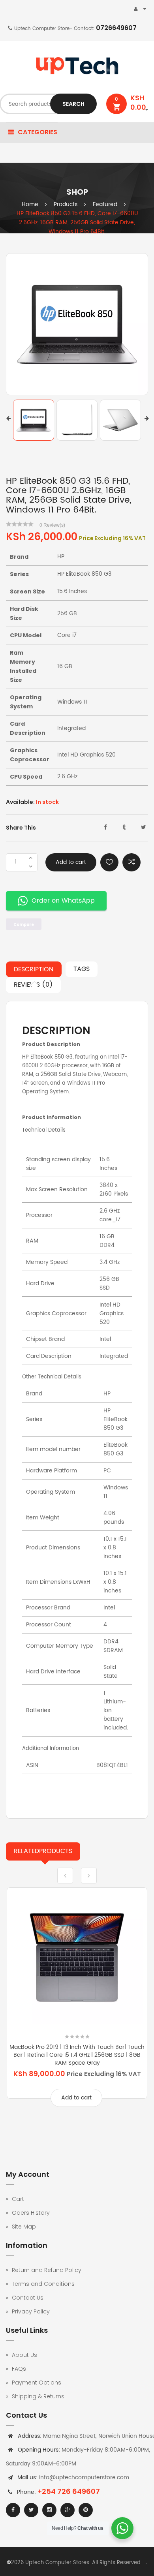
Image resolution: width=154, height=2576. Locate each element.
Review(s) (52, 525)
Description (34, 969)
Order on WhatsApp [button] (63, 901)
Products (66, 204)
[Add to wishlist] (109, 862)
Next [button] (147, 418)
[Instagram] (49, 2510)
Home (30, 204)
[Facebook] (13, 2510)
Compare (131, 862)
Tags (82, 969)
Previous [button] (8, 418)
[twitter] (31, 2510)
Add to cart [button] (76, 2098)
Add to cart (71, 862)
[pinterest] (86, 2510)
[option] (77, 324)
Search (73, 104)
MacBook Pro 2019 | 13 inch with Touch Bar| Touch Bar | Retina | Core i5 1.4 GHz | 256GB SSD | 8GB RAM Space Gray (77, 2055)
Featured (105, 204)
